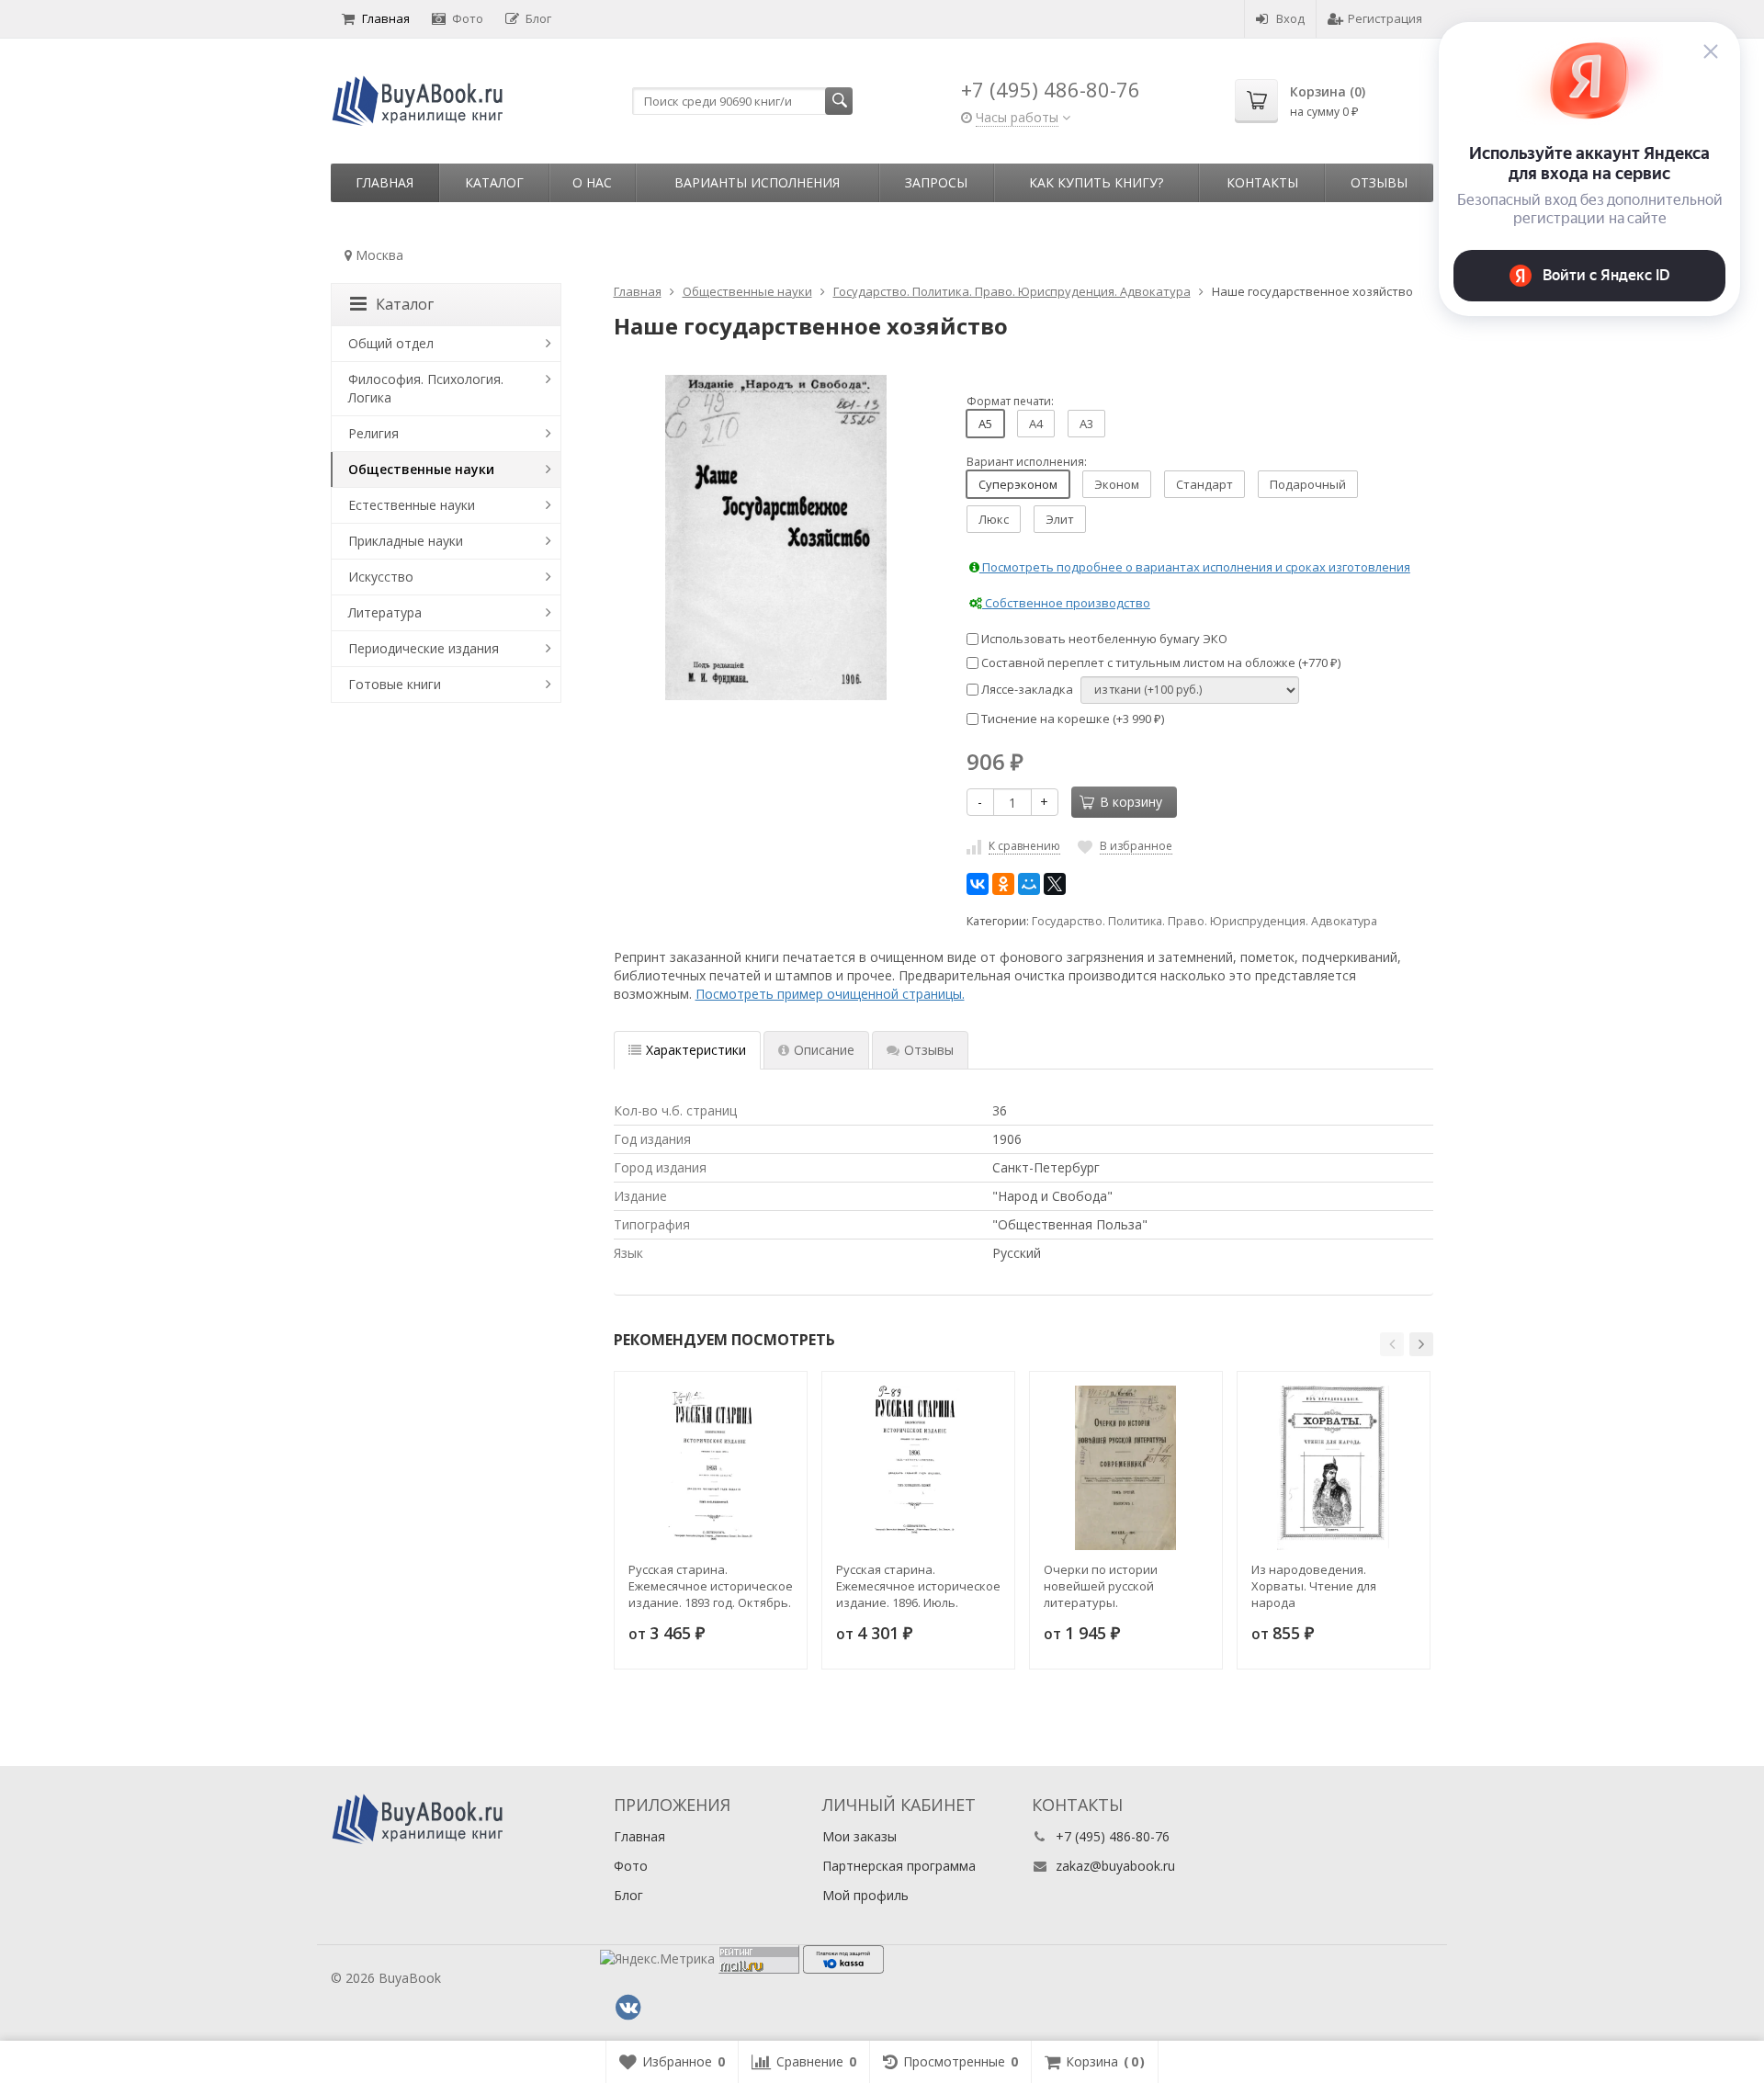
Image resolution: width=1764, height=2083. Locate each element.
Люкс (994, 519)
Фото (468, 18)
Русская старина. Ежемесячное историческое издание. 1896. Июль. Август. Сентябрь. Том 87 (918, 1586)
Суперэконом (1018, 484)
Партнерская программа (899, 1866)
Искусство (381, 577)
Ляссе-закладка (1026, 689)
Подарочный (1308, 484)
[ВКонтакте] (978, 884)
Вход (1290, 18)
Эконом (1117, 484)
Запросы (936, 182)
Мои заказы (859, 1836)
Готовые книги (395, 684)
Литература (385, 612)
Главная (386, 18)
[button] (1392, 1344)
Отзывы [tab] (929, 1050)
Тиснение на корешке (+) (1071, 719)
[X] (1055, 884)
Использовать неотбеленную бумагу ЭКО (1103, 639)
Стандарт (1204, 484)
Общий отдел (391, 343)
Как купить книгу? (1096, 182)
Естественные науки (412, 505)
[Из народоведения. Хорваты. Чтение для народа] (1334, 1468)
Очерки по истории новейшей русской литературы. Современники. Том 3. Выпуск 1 (1108, 1586)
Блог (538, 18)
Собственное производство (1066, 603)
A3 (1086, 424)
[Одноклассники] (1003, 884)
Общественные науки (421, 469)
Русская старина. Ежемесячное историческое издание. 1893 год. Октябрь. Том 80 (711, 1586)
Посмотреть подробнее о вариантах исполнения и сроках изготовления (1195, 567)
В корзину (1131, 802)
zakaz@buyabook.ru (1115, 1866)
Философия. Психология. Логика (426, 388)
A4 (1036, 424)
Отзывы (1379, 182)
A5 (985, 424)
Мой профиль (865, 1895)
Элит (1060, 519)
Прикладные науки (406, 541)
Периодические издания (424, 648)
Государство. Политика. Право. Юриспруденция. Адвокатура (1204, 921)
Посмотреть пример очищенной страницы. (830, 994)
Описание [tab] (824, 1050)
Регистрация (1385, 18)
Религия (373, 433)
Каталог (494, 182)
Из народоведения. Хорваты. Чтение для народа (1314, 1586)
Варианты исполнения (757, 182)
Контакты (1262, 182)
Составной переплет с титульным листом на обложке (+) (1159, 662)
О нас (592, 182)
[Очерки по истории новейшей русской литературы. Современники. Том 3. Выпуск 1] (1126, 1468)
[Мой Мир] (1029, 884)
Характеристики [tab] (696, 1050)
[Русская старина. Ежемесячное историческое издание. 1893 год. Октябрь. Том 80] (711, 1468)
